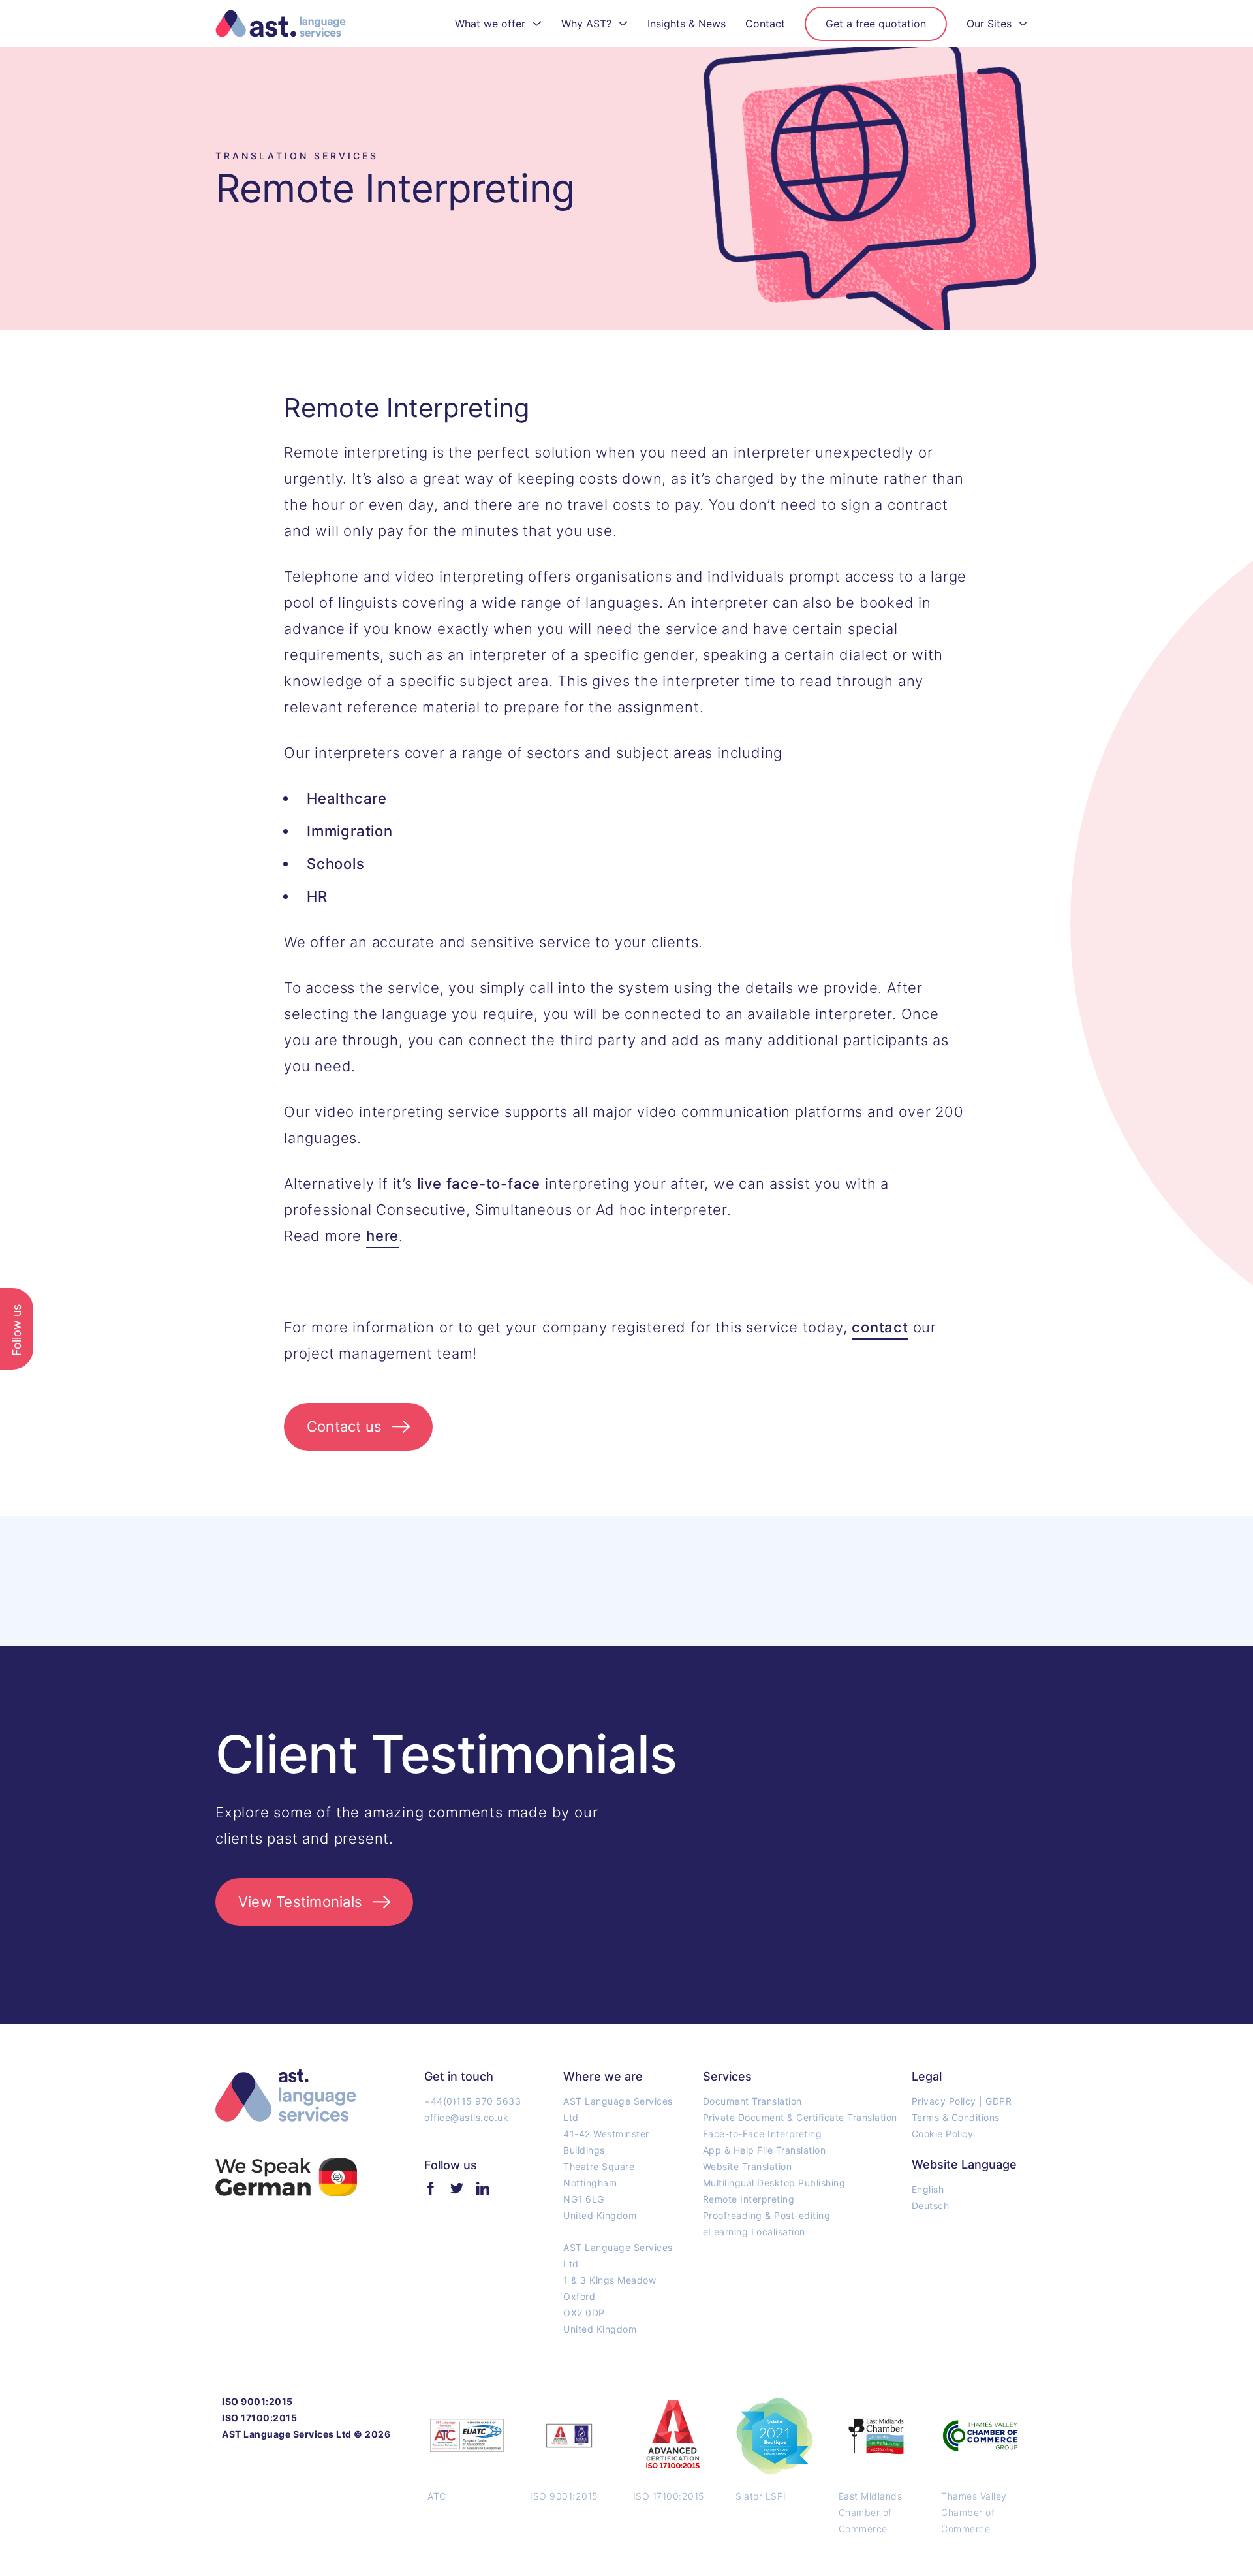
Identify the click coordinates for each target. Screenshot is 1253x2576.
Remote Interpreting (749, 2199)
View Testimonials (300, 1902)
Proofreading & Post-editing (767, 2215)
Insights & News (687, 24)
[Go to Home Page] (281, 24)
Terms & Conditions (956, 2117)
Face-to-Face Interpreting (763, 2134)
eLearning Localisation (754, 2232)
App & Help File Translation (765, 2150)
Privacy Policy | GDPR (962, 2101)
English (928, 2189)
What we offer (490, 24)
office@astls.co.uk (466, 2117)
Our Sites (989, 24)
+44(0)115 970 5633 (472, 2101)
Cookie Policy (943, 2134)
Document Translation (752, 2101)
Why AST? (586, 24)
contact (880, 1327)
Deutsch (931, 2206)
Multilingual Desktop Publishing (774, 2183)
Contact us (344, 1426)
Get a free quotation (876, 24)
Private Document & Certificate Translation (800, 2117)
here (382, 1236)
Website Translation (748, 2166)
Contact (765, 24)
